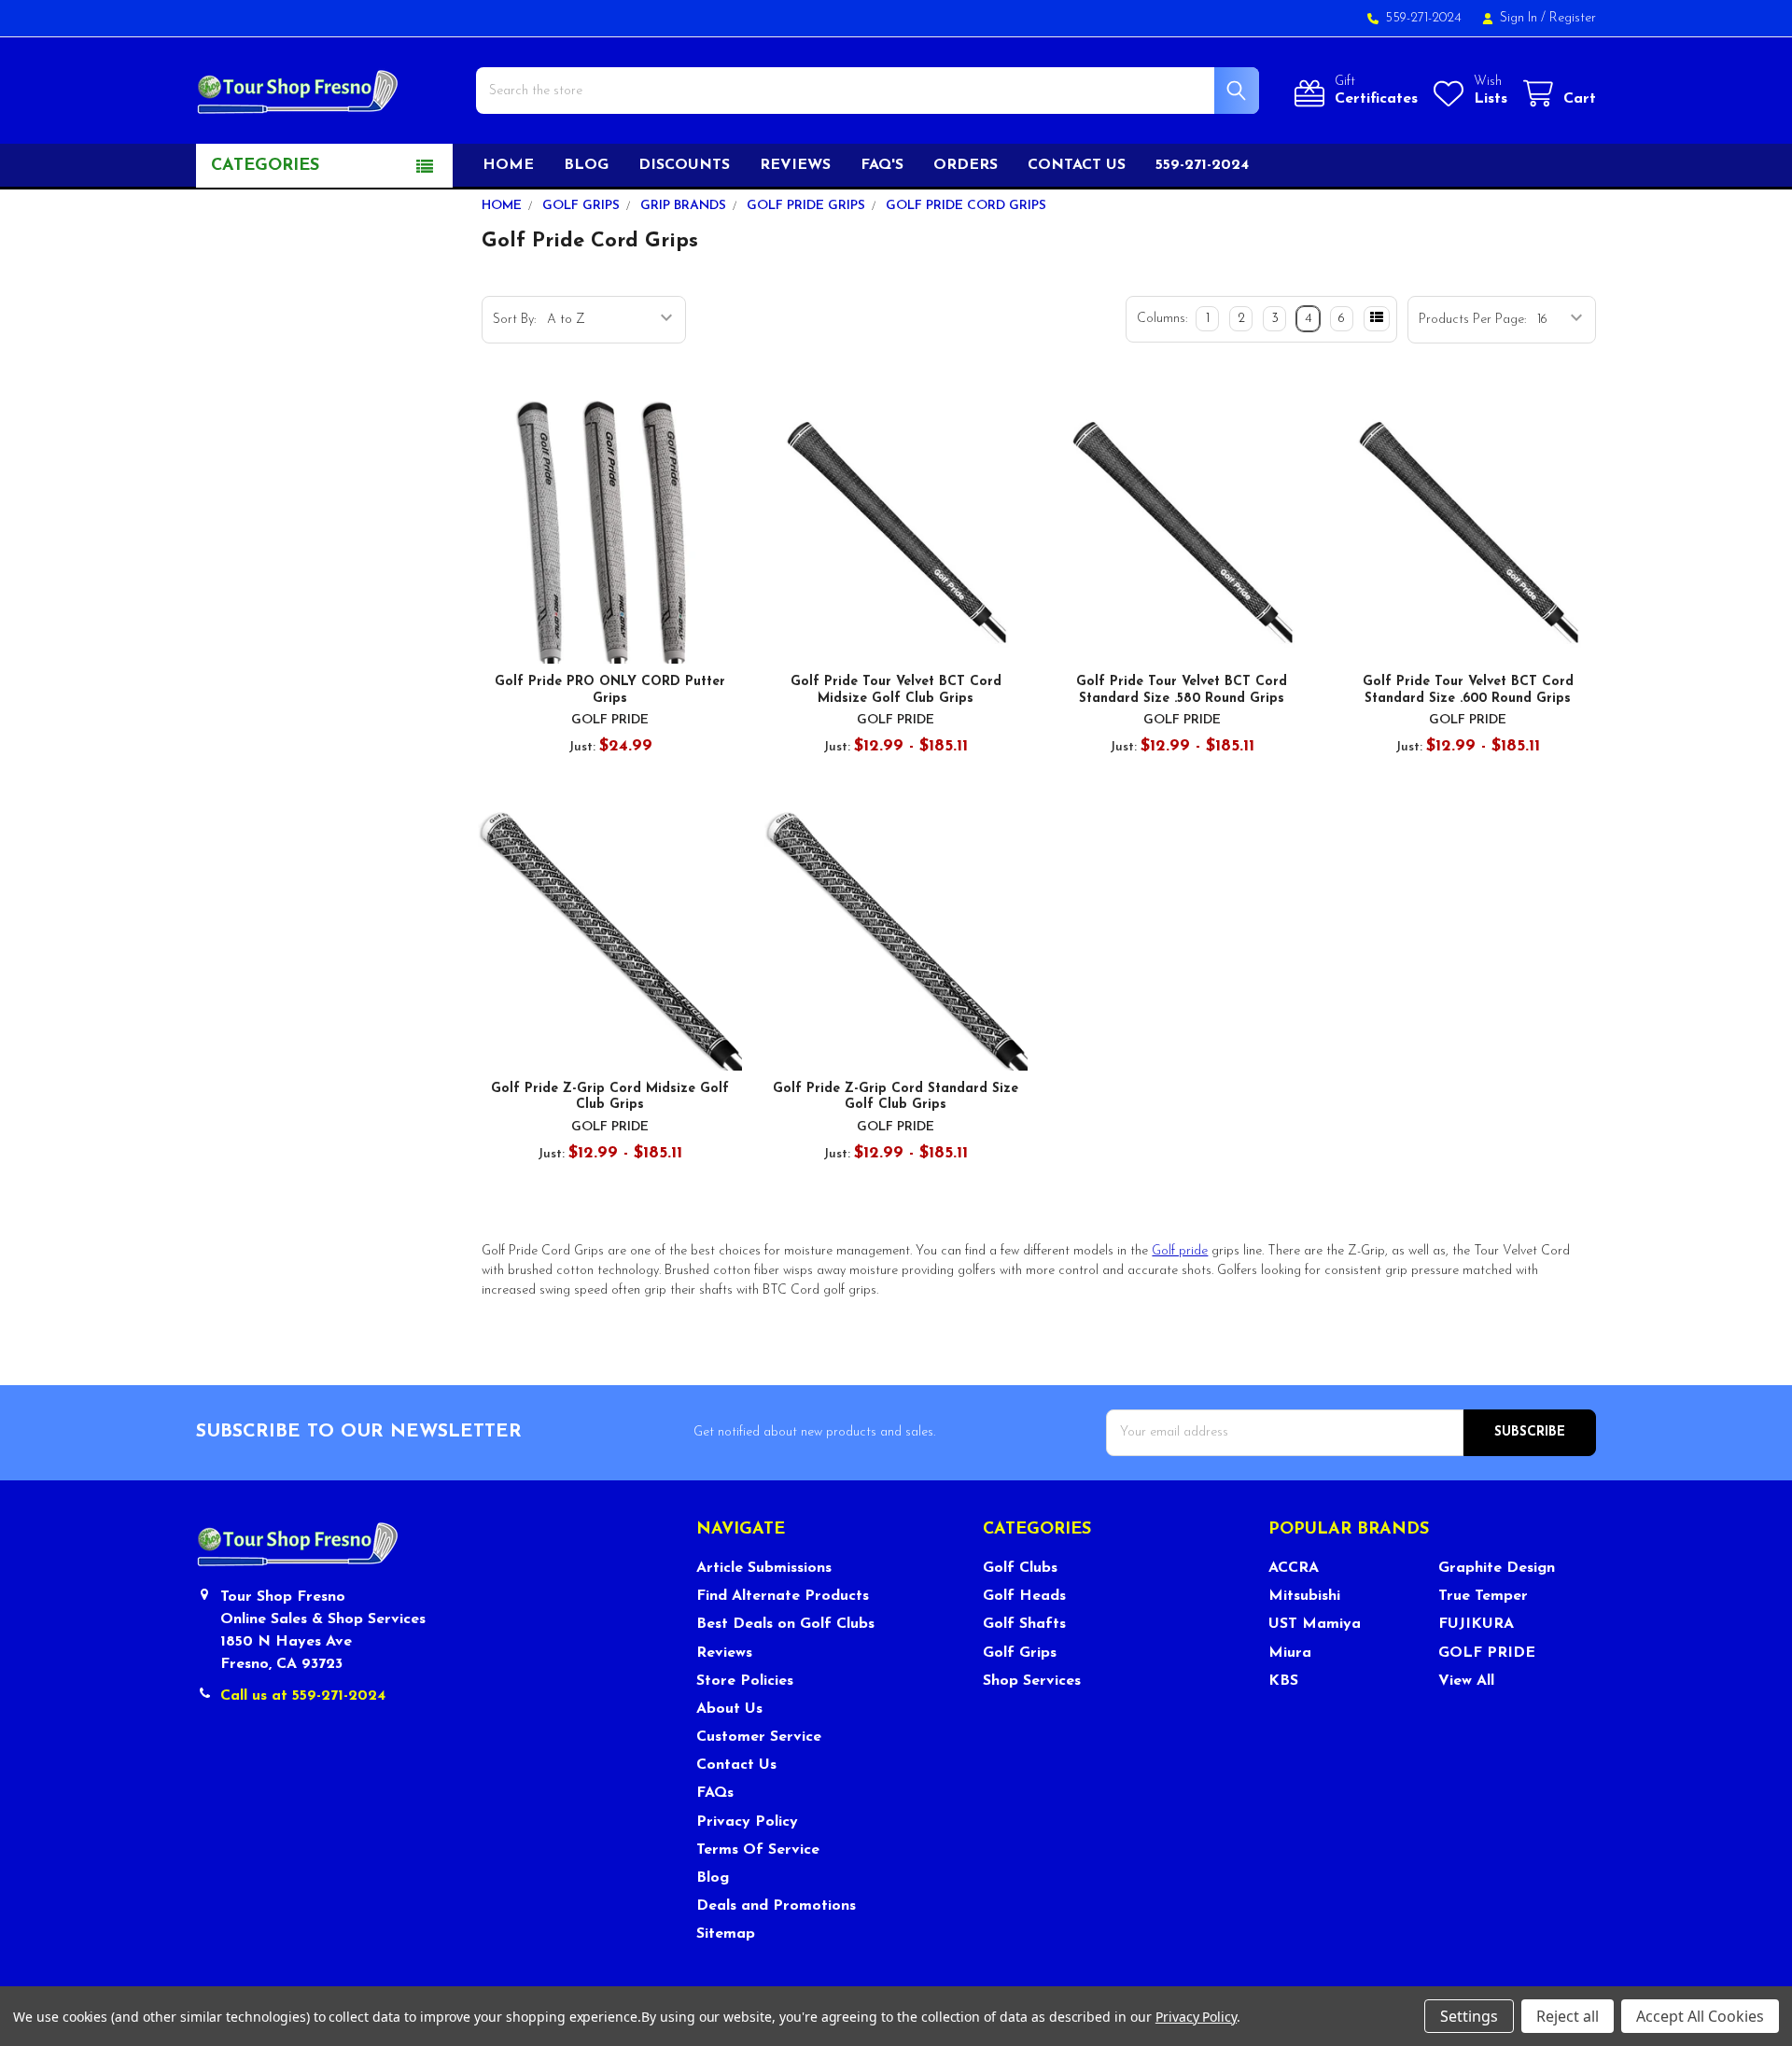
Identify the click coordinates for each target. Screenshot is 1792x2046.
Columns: (1162, 319)
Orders (966, 165)
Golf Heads (1024, 1596)
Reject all (1568, 2016)
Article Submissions (764, 1568)
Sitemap (726, 1934)
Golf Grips (1020, 1653)
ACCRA (1294, 1568)
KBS (1283, 1681)
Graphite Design (1497, 1568)
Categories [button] (265, 166)
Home (508, 165)
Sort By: (514, 320)
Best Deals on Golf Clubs (785, 1624)
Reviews (795, 165)
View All (1466, 1681)
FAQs (715, 1793)
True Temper (1483, 1596)
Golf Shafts (1024, 1624)
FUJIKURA (1476, 1624)
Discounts (684, 165)
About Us (729, 1709)
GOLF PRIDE (1487, 1653)
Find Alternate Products (783, 1596)
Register (1573, 18)
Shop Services (1032, 1681)
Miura (1290, 1653)
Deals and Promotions (776, 1906)
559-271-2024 (1202, 165)
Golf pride (1180, 1251)
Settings (1469, 2016)
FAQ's (882, 165)
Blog (586, 165)
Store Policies (745, 1681)
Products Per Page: (1472, 320)
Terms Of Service (758, 1850)
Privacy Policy (747, 1822)
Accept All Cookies (1700, 2016)
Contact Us (736, 1765)
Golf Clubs (1020, 1568)
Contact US (1077, 165)
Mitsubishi (1304, 1596)
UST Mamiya (1315, 1624)
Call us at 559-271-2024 (303, 1696)
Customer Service (759, 1737)
